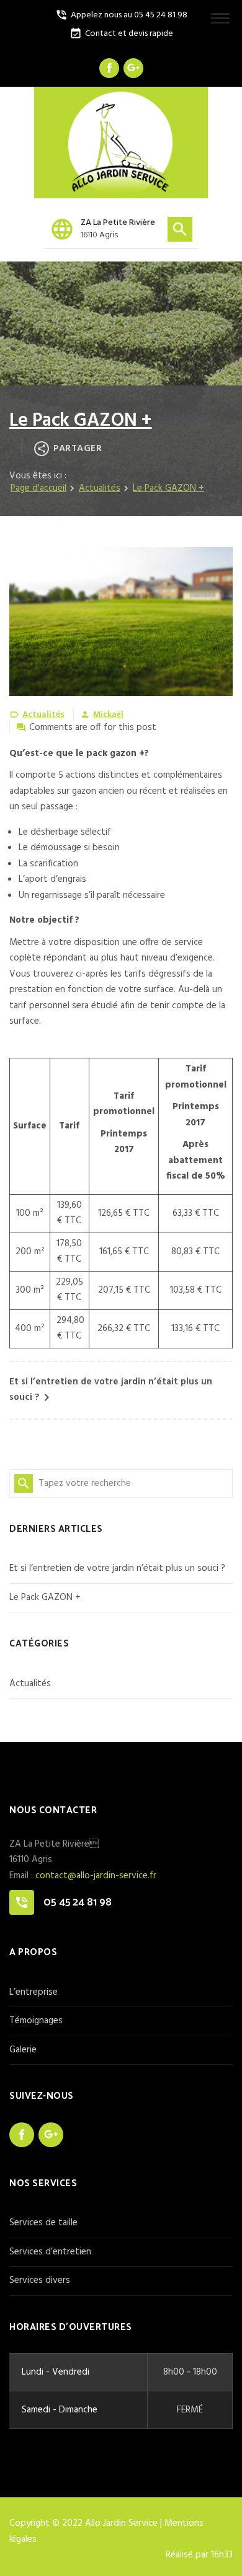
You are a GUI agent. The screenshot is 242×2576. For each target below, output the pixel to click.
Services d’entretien (50, 2252)
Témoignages (36, 2021)
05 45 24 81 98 (78, 1902)
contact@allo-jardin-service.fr (96, 1876)
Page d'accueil (38, 488)
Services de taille (43, 2223)
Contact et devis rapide (121, 34)
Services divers (40, 2280)
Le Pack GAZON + (45, 1598)
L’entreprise (34, 1992)
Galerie (23, 2050)
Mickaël (108, 715)
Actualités (100, 488)
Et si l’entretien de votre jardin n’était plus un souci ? (117, 1568)
